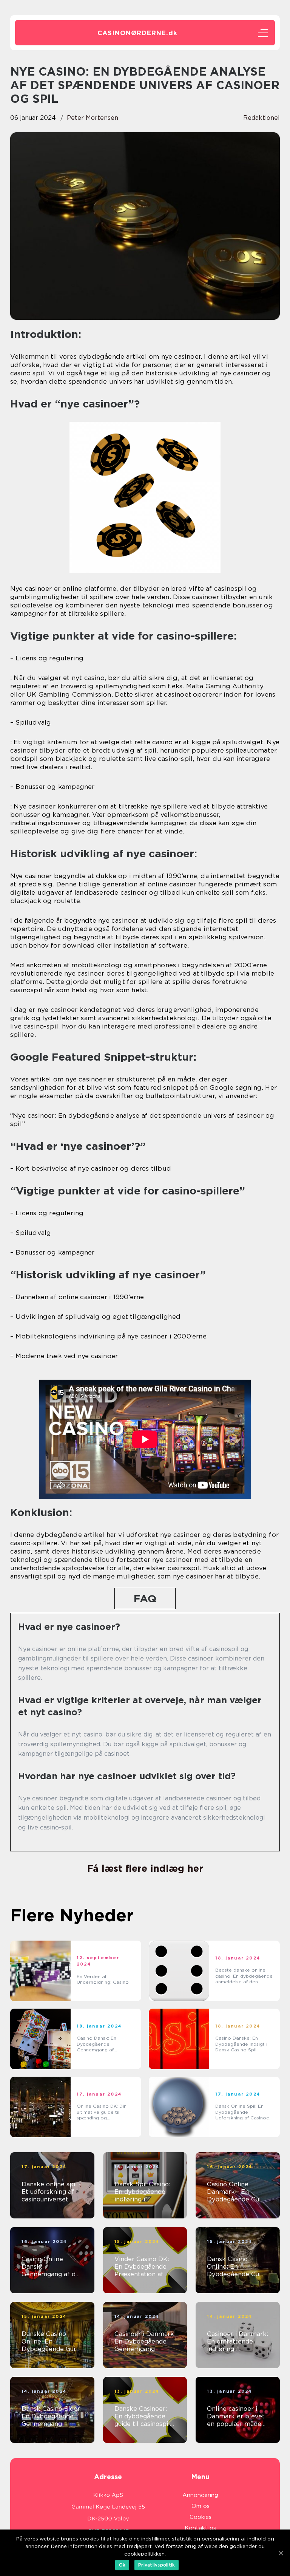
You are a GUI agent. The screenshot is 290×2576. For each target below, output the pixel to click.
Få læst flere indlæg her (145, 1868)
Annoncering (200, 2495)
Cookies (201, 2517)
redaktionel (261, 118)
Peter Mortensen (93, 118)
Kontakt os (200, 2528)
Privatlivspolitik (157, 2565)
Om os (201, 2506)
